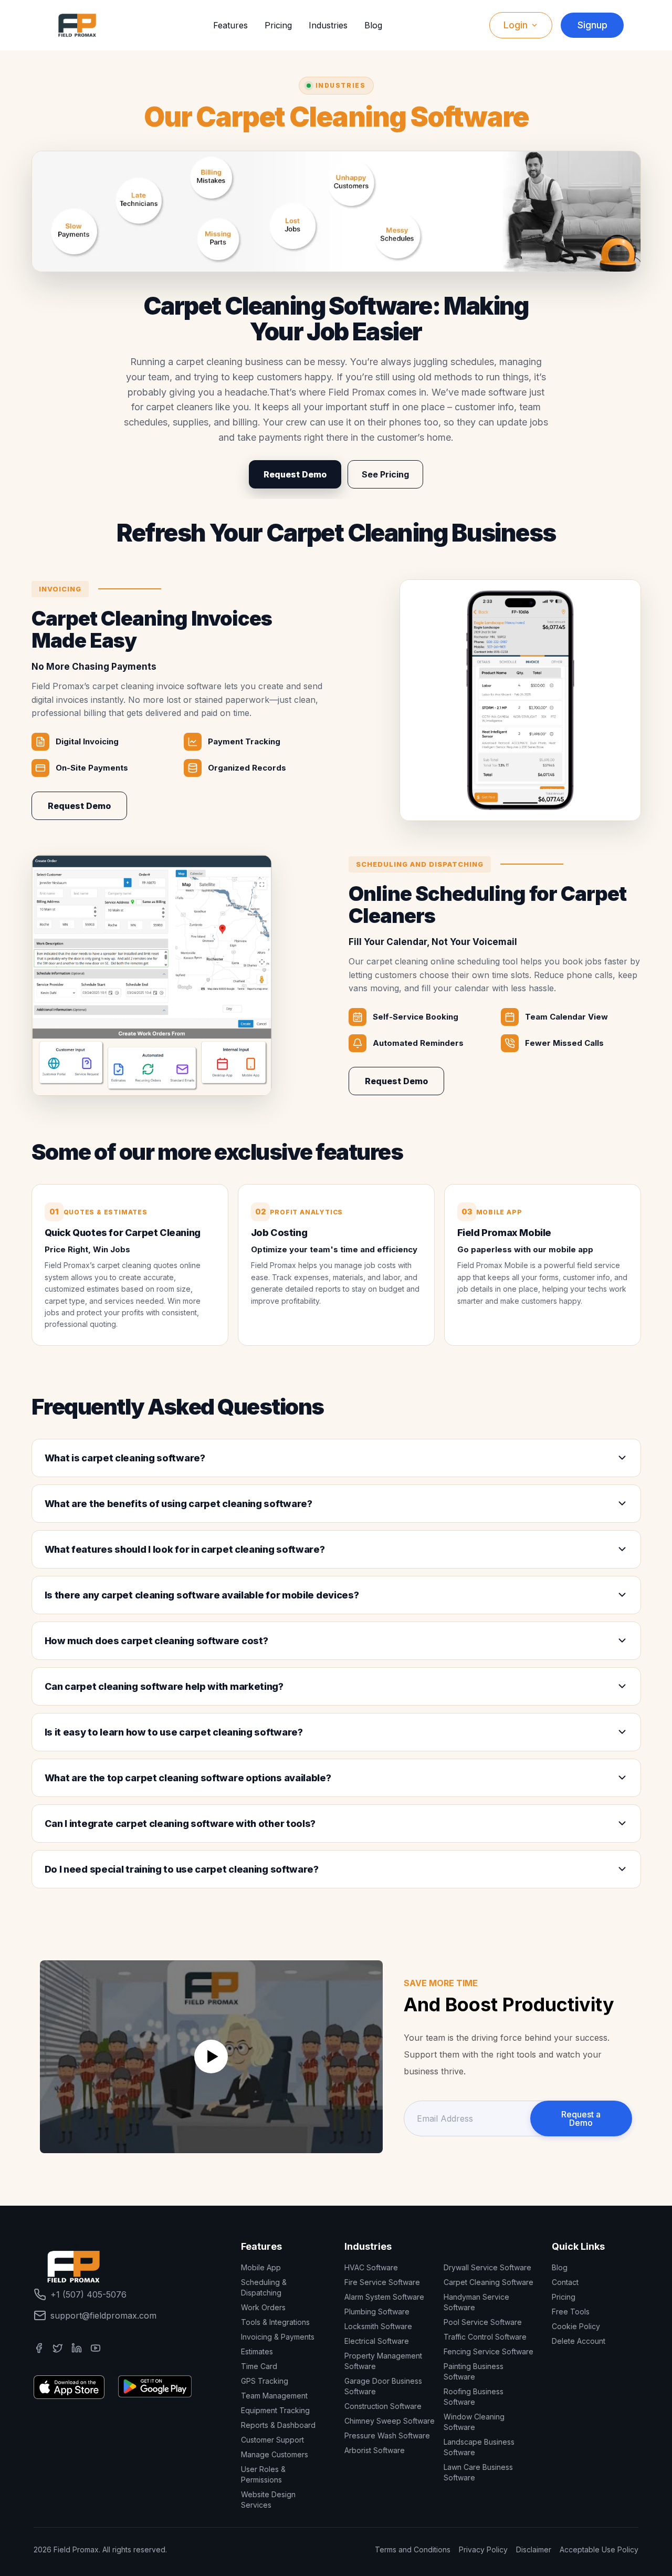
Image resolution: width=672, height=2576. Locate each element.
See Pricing (385, 474)
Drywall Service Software (487, 2267)
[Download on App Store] (69, 2386)
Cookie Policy (576, 2326)
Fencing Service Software (489, 2351)
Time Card (259, 2366)
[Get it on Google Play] (155, 2386)
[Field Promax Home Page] (77, 25)
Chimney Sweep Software (390, 2421)
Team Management (274, 2396)
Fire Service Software (382, 2282)
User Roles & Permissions (263, 2474)
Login (516, 25)
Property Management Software (383, 2361)
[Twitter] (58, 2348)
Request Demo (295, 474)
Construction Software (383, 2406)
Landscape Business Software (479, 2447)
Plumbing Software (377, 2312)
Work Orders (263, 2307)
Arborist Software (375, 2450)
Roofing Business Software (474, 2397)
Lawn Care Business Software (478, 2472)
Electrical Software (377, 2341)
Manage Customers (275, 2454)
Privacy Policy (483, 2549)
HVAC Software (371, 2267)
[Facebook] (39, 2348)
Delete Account (579, 2341)
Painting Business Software (474, 2371)
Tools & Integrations (275, 2322)
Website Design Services (268, 2500)
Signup (592, 25)
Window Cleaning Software (474, 2422)
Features (230, 25)
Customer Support (272, 2440)
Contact (565, 2282)
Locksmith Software (378, 2326)
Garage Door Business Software (383, 2386)
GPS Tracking (265, 2381)
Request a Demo (581, 2118)
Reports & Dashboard (278, 2425)
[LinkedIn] (77, 2348)
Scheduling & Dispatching (264, 2287)
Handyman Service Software (476, 2302)
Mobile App (261, 2267)
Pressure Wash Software (387, 2435)
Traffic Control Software (485, 2337)
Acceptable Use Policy (599, 2549)
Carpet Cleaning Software (489, 2282)
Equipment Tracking (275, 2410)
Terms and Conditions (413, 2549)
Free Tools (571, 2312)
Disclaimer (534, 2549)
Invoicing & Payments (278, 2337)
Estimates (257, 2351)
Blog (373, 25)
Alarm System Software (384, 2297)
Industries (328, 25)
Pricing (278, 25)
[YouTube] (96, 2348)
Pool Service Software (483, 2322)
